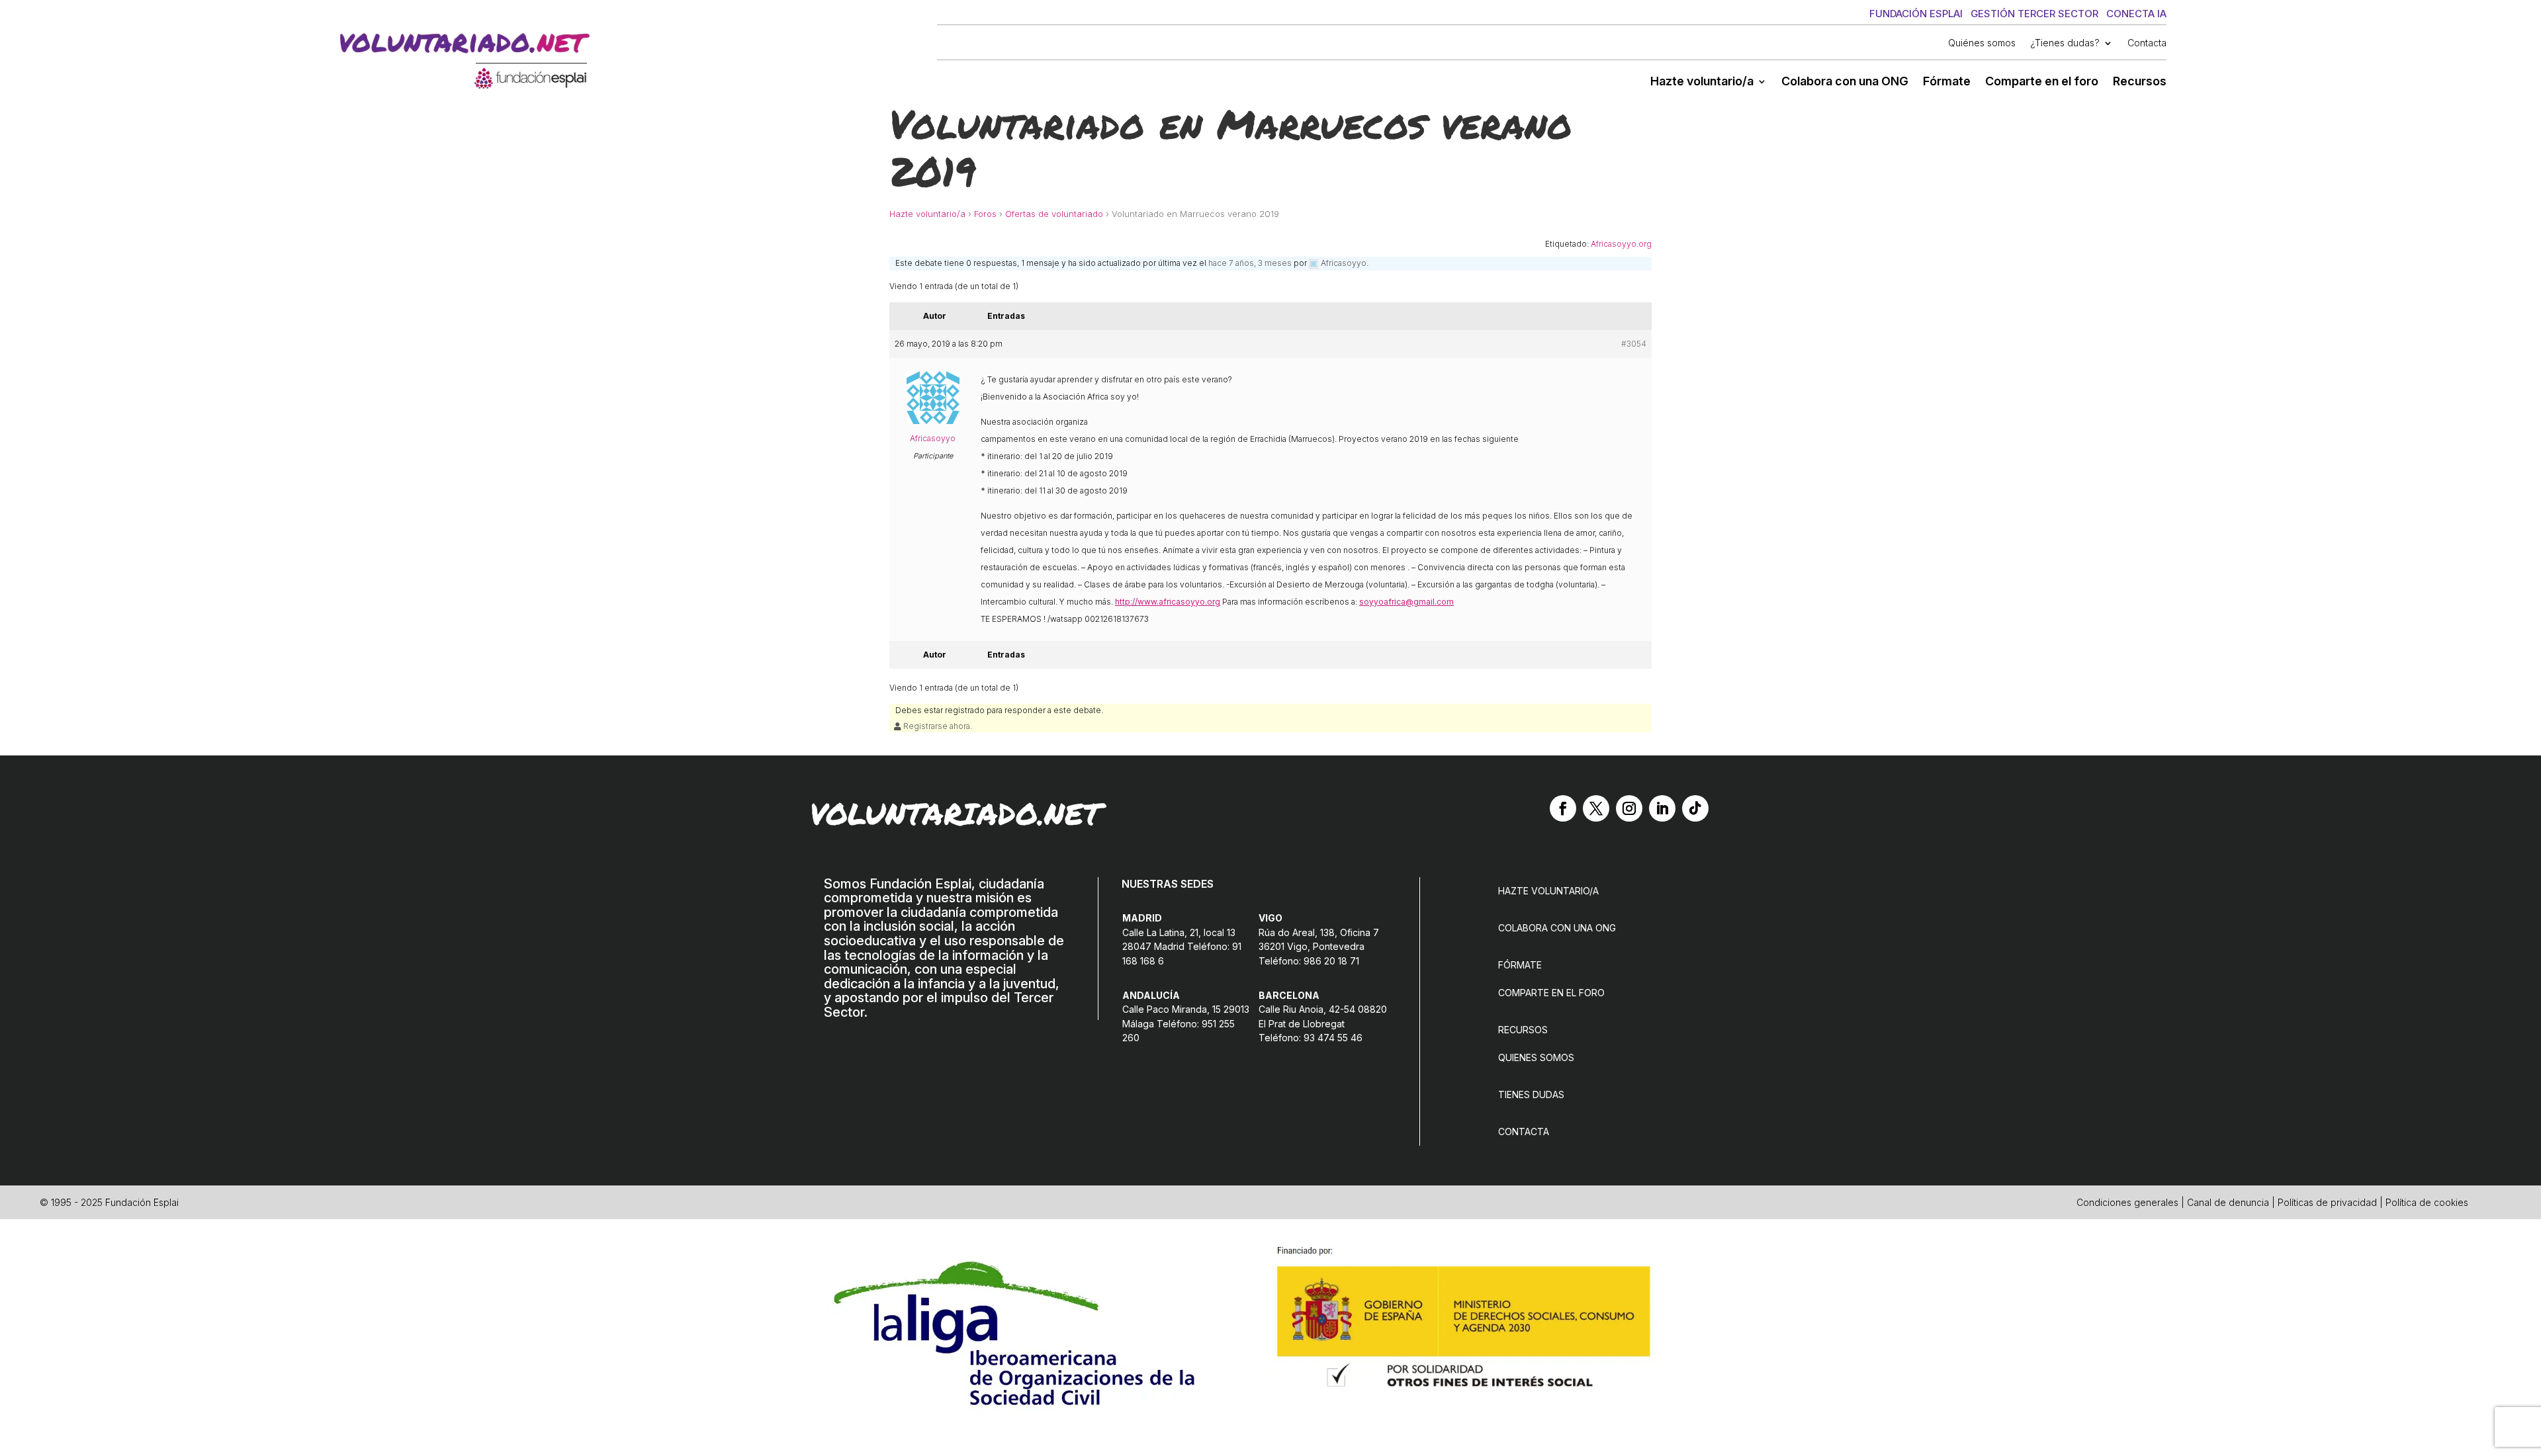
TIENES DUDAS (1531, 1094)
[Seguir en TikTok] (1695, 808)
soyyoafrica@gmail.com (1406, 602)
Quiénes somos (1982, 43)
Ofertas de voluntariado (1054, 214)
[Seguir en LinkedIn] (1662, 808)
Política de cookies (2427, 1202)
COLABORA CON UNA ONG (1557, 928)
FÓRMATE (1520, 965)
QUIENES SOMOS (1536, 1057)
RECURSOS (1523, 1030)
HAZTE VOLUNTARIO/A (1548, 891)
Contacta (2147, 43)
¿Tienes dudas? (2065, 43)
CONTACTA (1524, 1132)
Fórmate (1947, 82)
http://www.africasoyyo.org (1168, 602)
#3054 (1634, 344)
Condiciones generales (2127, 1202)
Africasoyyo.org (1621, 244)
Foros (985, 214)
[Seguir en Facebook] (1563, 808)
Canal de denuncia (2228, 1202)
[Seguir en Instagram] (1629, 808)
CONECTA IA (2136, 14)
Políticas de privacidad (2327, 1202)
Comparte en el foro (2042, 82)
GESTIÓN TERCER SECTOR (2034, 14)
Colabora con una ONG (1845, 82)
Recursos (2140, 82)
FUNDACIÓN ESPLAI (1916, 14)
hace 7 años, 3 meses (1250, 263)
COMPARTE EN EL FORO (1551, 993)
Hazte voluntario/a (1702, 82)
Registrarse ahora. (937, 726)
